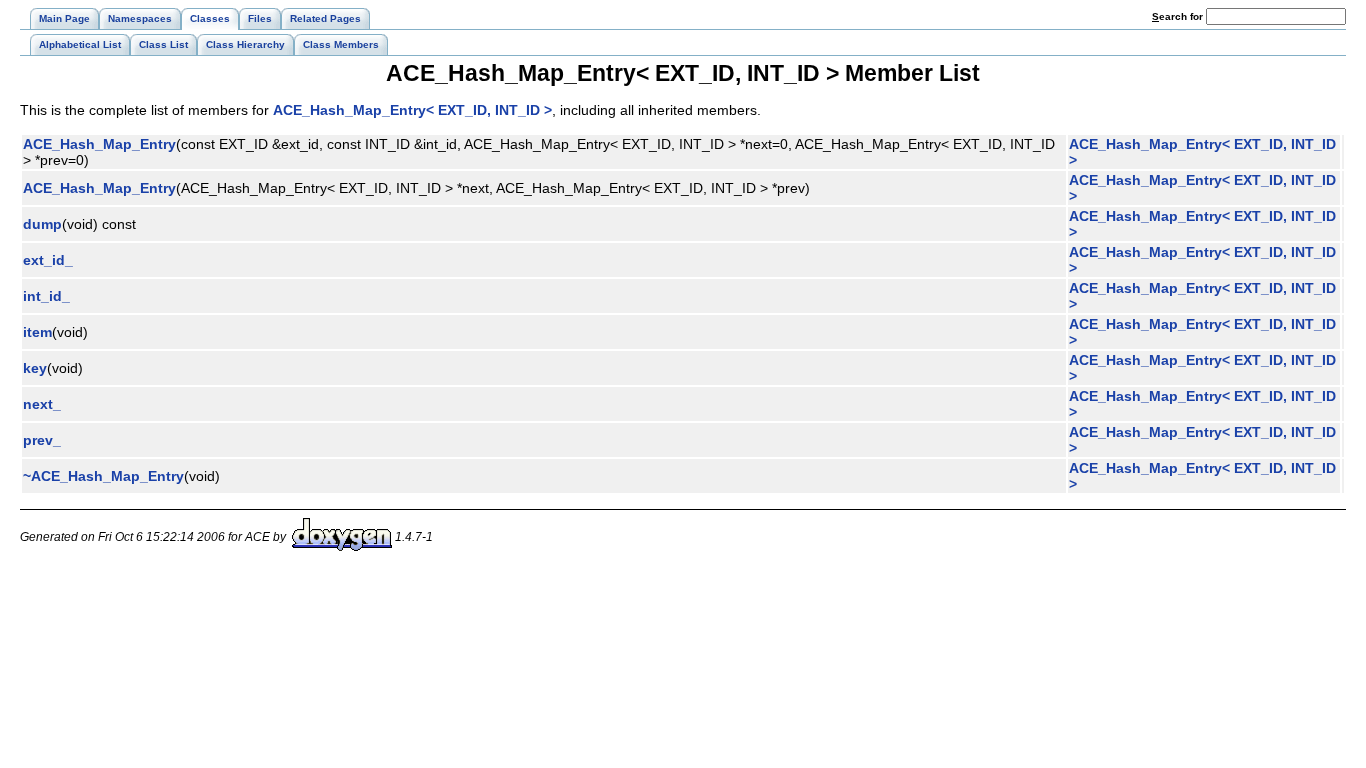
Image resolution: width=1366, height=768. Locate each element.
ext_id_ (48, 260)
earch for (1179, 16)
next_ (42, 404)
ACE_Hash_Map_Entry (99, 144)
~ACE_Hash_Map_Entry (103, 476)
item (37, 332)
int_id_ (46, 296)
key (35, 368)
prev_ (42, 440)
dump (42, 224)
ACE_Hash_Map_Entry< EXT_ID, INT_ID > (412, 110)
